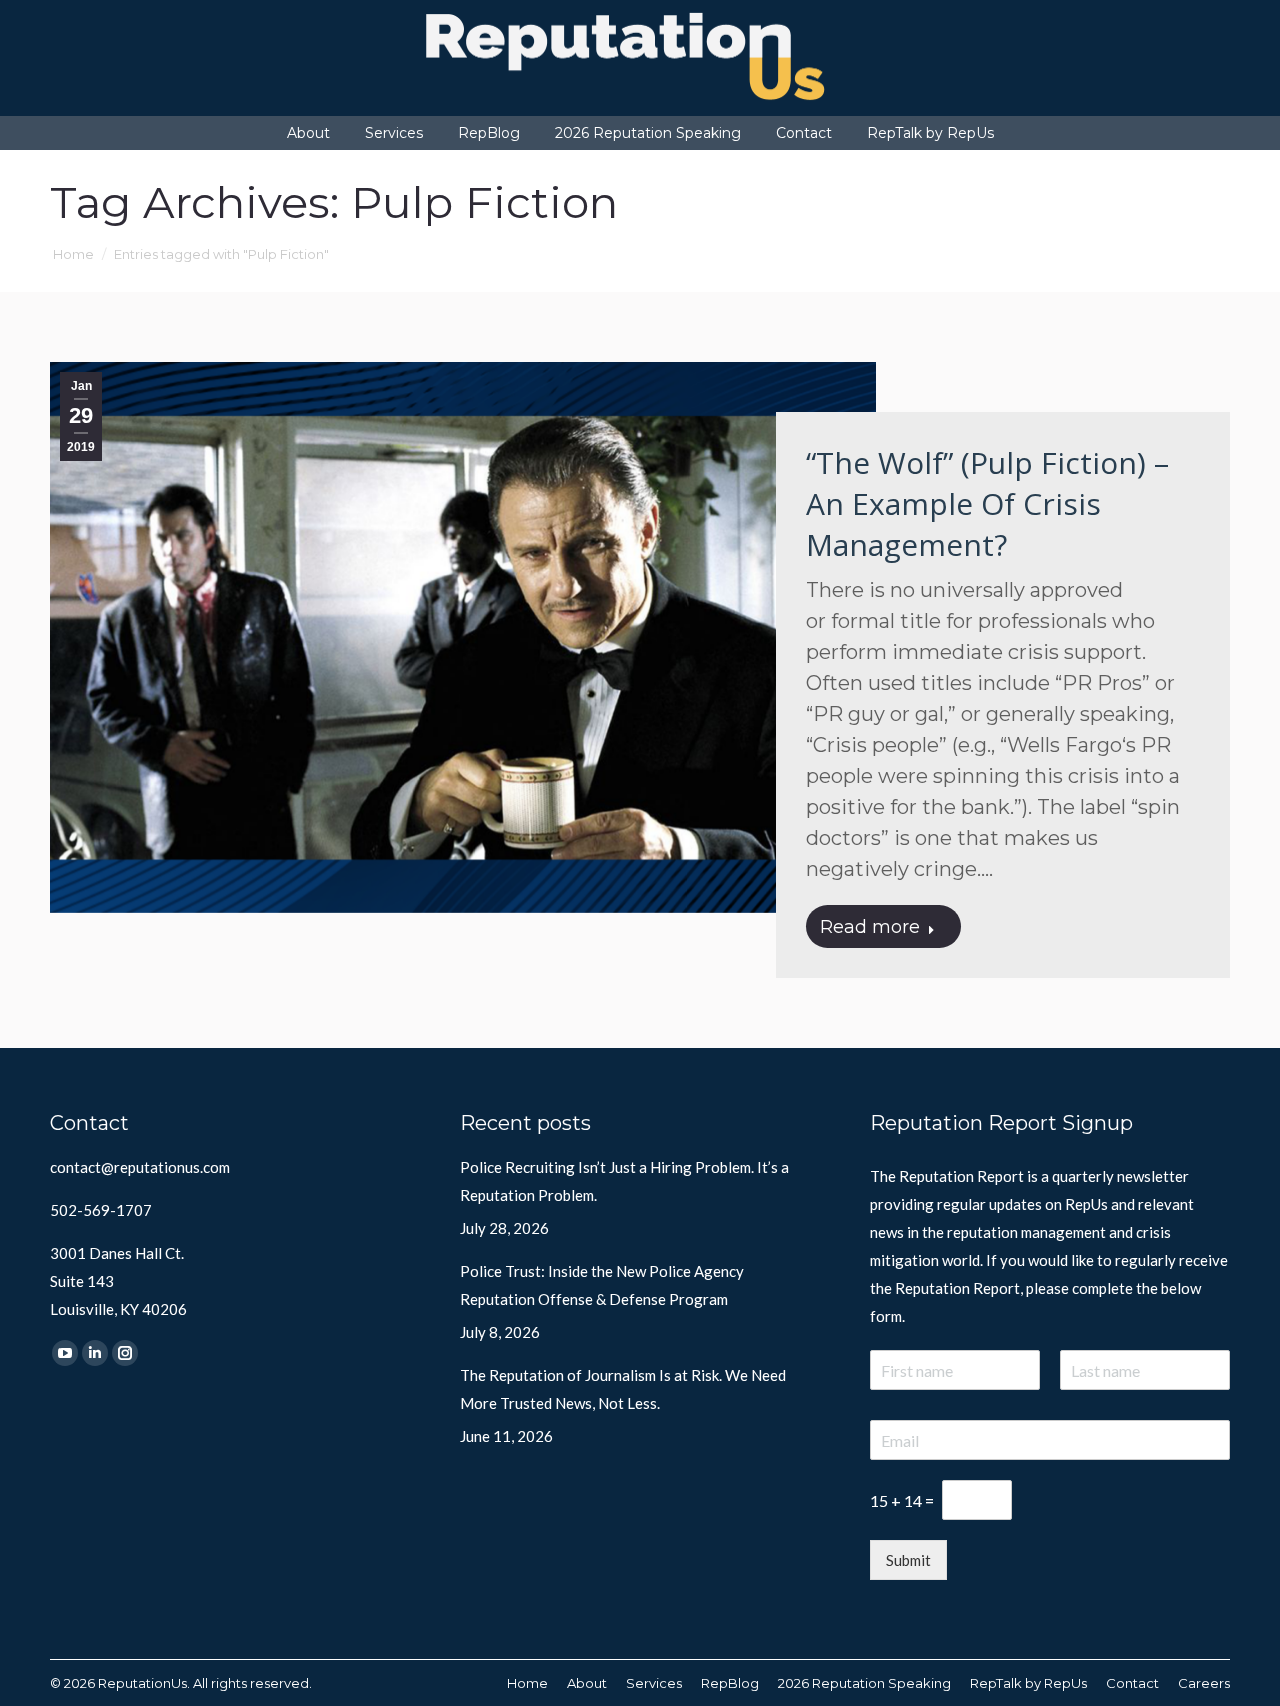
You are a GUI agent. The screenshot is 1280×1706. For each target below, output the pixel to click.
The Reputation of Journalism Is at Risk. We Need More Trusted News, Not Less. (623, 1389)
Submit (908, 1560)
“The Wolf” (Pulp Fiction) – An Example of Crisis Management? (987, 503)
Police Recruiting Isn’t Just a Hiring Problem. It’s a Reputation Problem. (624, 1181)
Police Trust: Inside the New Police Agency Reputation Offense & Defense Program (602, 1285)
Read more (870, 927)
